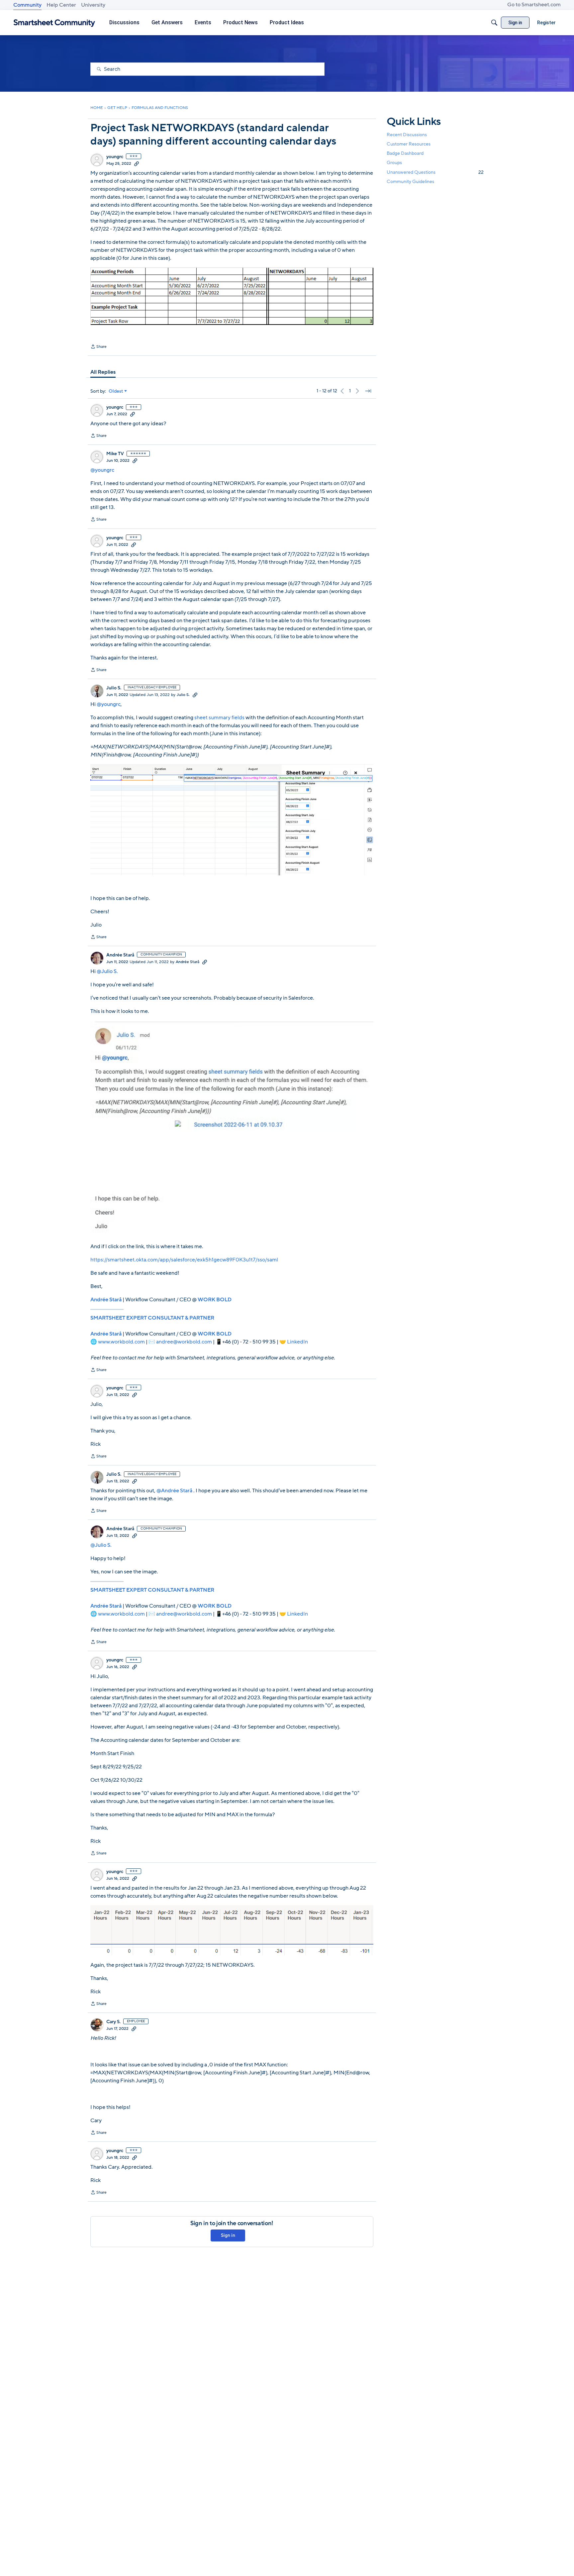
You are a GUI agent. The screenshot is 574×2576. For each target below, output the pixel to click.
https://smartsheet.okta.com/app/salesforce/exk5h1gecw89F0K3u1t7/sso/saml (184, 1260)
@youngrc (102, 470)
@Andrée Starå (174, 1491)
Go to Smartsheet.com (534, 5)
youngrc (115, 157)
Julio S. (114, 688)
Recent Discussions (407, 135)
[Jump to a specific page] (368, 391)
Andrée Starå (120, 955)
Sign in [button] (228, 2235)
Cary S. (113, 2022)
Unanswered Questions (435, 172)
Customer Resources (409, 144)
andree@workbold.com (184, 1342)
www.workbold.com (121, 1342)
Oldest (116, 391)
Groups (394, 163)
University (93, 5)
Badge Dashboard (405, 153)
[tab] (103, 372)
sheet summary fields (220, 718)
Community (27, 5)
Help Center (61, 5)
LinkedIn (297, 1342)
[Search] (494, 23)
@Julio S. (107, 971)
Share (98, 347)
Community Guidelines (410, 182)
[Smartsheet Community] (54, 23)
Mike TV (115, 454)
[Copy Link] (137, 163)
